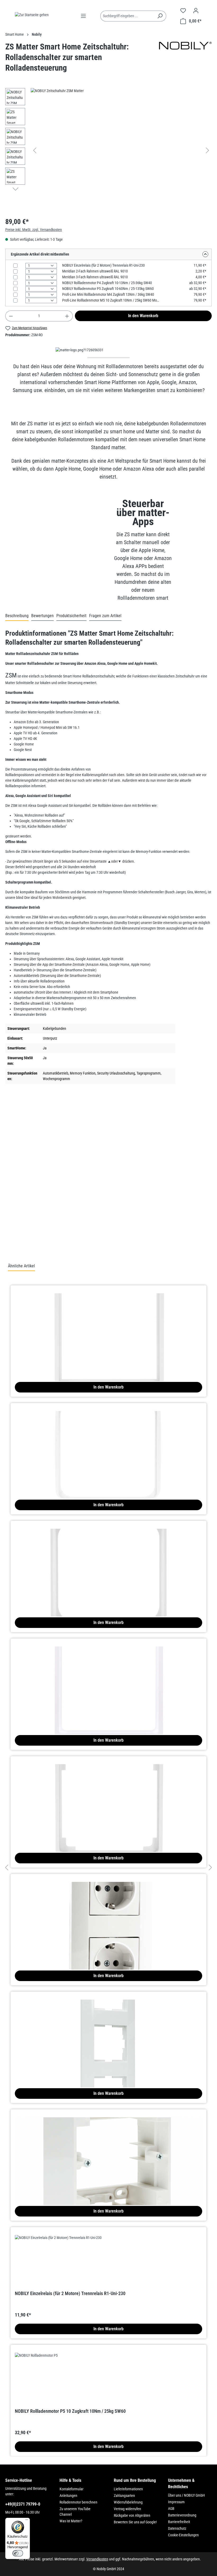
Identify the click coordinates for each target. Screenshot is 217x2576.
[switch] (18, 2553)
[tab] (17, 616)
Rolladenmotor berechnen (78, 2502)
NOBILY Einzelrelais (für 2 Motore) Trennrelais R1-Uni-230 (103, 265)
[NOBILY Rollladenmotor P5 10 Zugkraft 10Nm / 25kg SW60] (108, 2379)
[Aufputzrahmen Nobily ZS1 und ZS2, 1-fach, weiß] (108, 2144)
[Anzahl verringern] (11, 316)
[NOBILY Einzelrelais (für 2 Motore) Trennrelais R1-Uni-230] (108, 2261)
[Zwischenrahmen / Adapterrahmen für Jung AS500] (108, 1791)
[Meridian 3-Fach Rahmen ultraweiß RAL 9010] (108, 2026)
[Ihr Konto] (196, 11)
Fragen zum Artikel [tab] (105, 616)
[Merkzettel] (183, 11)
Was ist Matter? (71, 2521)
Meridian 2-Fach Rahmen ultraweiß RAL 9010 (95, 271)
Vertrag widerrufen (127, 2509)
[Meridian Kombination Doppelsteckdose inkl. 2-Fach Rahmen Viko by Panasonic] (108, 1908)
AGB (171, 2509)
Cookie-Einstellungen (183, 2535)
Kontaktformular (71, 2489)
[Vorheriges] (35, 150)
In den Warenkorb (143, 316)
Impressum (176, 2502)
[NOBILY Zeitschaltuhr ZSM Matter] (121, 145)
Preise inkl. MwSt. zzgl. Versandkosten (34, 230)
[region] (108, 150)
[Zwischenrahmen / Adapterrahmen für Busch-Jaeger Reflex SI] (108, 1437)
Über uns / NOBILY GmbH (186, 2495)
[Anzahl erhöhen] (67, 316)
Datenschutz (177, 2528)
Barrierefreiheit (179, 2522)
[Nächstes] (207, 150)
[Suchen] (160, 16)
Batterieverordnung (182, 2515)
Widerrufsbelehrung (128, 2502)
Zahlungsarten (124, 2496)
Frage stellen (28, 1239)
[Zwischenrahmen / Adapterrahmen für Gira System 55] (108, 1320)
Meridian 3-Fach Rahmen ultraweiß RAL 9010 (95, 277)
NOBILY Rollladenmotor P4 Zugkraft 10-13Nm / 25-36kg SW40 (107, 283)
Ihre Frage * (14, 1159)
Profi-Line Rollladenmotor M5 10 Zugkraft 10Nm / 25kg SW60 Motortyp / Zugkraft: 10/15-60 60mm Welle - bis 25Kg (111, 300)
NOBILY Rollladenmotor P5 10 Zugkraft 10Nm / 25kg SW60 (70, 2411)
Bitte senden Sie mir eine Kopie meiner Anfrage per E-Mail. (55, 1216)
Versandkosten (97, 2559)
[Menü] (83, 16)
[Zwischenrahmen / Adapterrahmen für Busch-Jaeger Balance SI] (108, 1555)
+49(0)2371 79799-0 (23, 2504)
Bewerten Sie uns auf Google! (135, 2522)
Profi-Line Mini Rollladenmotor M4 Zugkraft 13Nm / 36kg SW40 (108, 294)
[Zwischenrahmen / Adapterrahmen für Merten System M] (108, 1673)
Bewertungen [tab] (42, 616)
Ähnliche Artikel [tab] (21, 1266)
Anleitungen (68, 2496)
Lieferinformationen (128, 2489)
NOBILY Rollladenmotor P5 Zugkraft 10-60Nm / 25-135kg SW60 (108, 289)
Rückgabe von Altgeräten (132, 2515)
